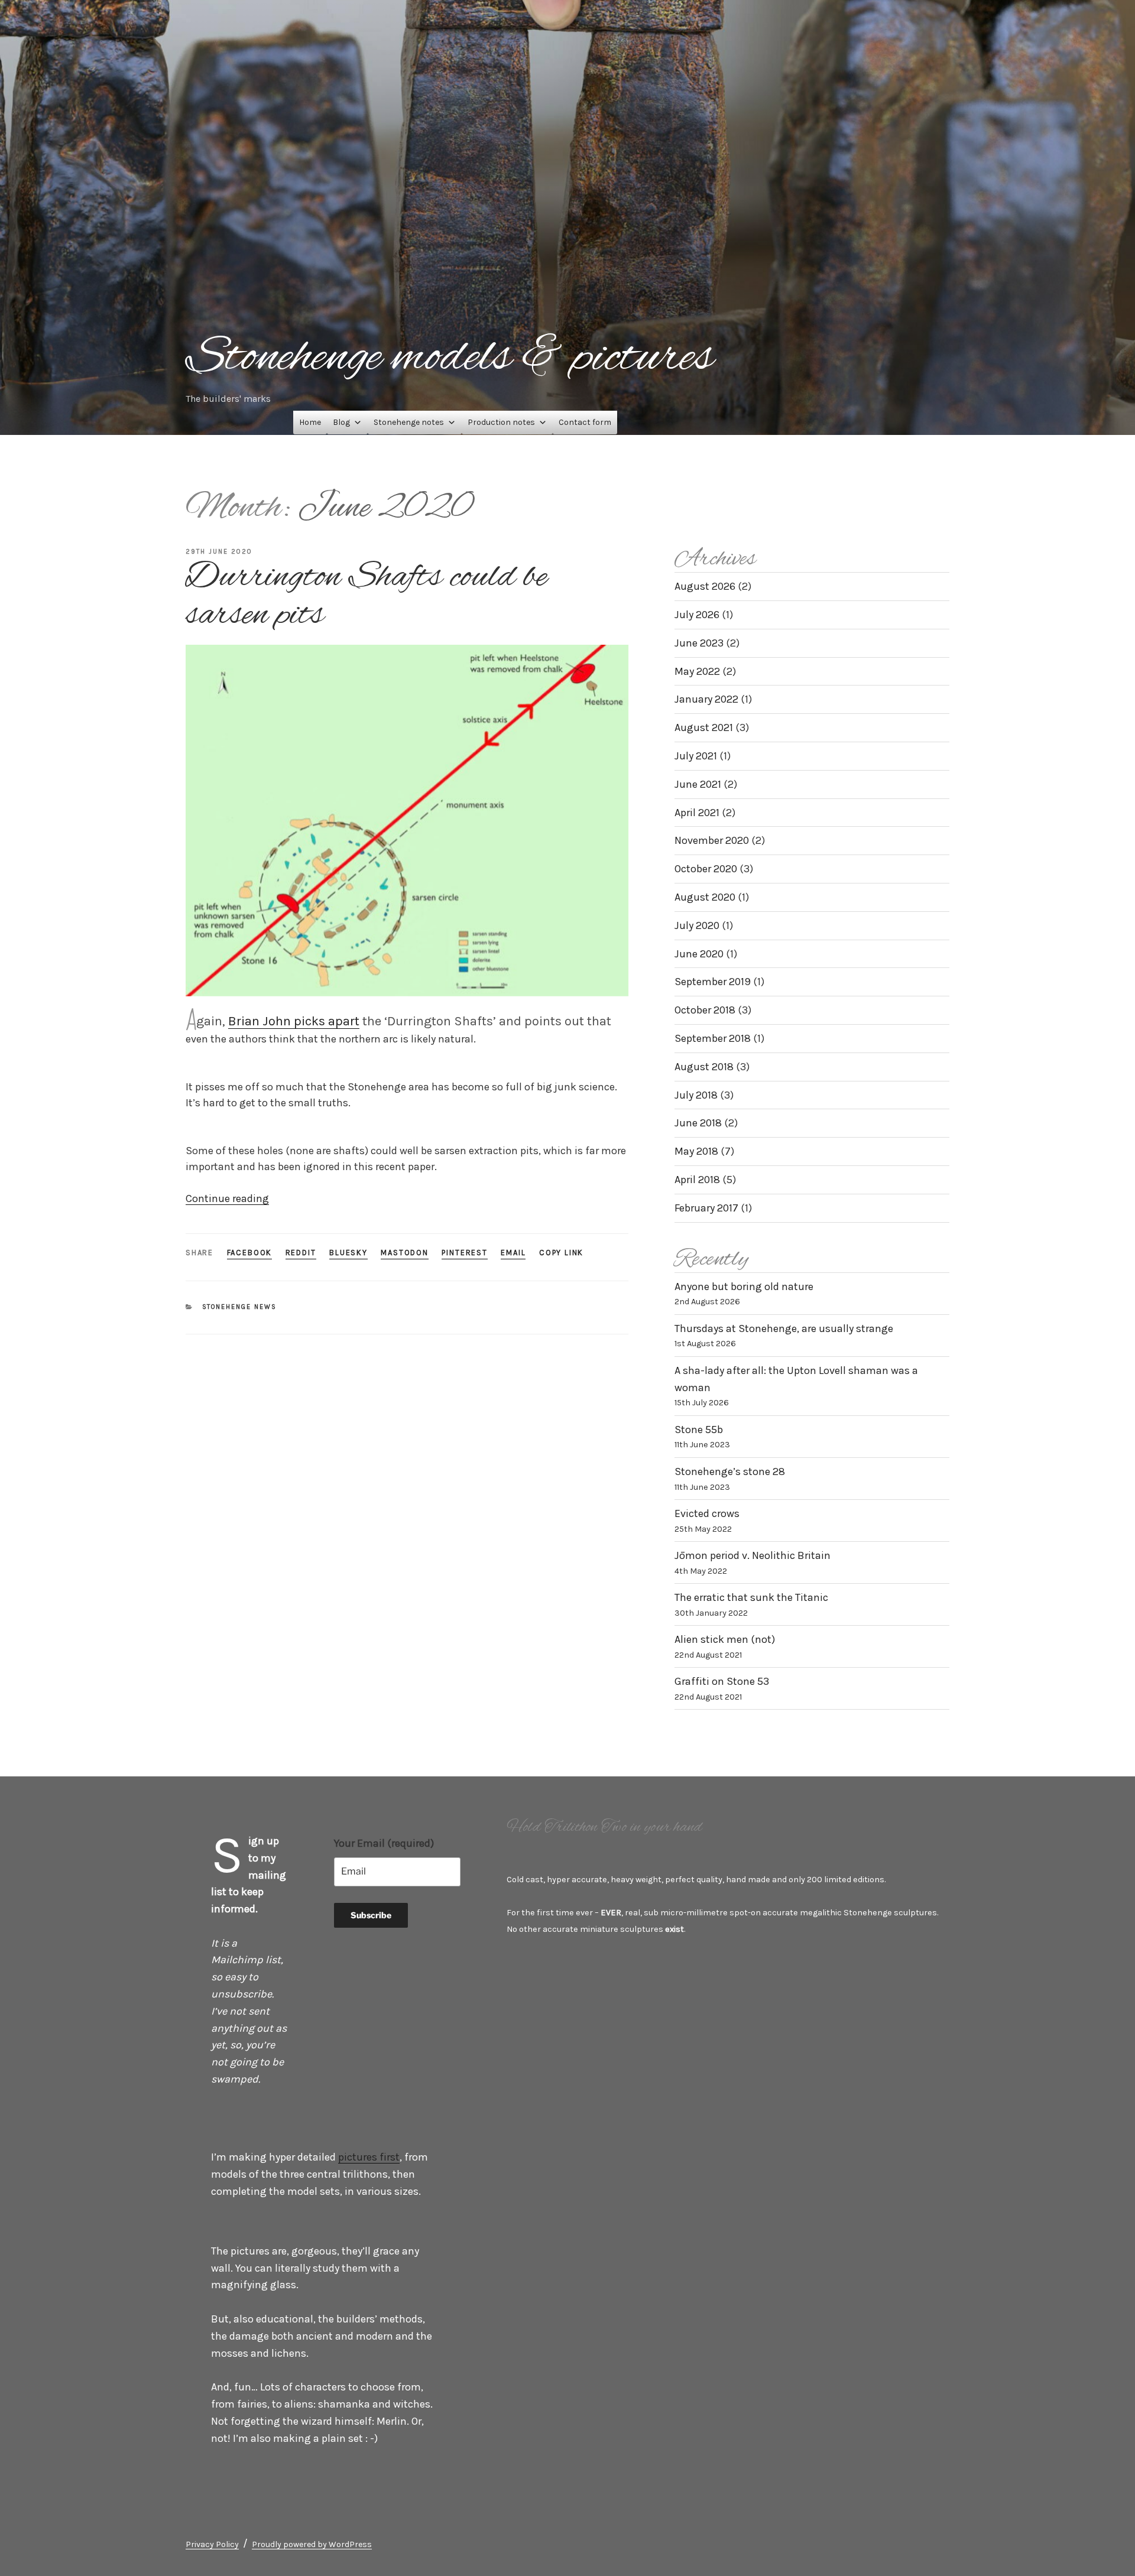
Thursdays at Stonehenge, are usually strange (784, 1328)
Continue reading (227, 1198)
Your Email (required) (384, 1843)
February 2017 (706, 1208)
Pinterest (464, 1253)
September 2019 (713, 982)
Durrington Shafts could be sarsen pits (366, 596)
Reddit (301, 1253)
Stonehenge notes (409, 422)
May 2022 (697, 671)
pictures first (369, 2157)
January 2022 (706, 699)
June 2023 (699, 643)
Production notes (501, 422)
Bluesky (348, 1253)
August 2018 (704, 1067)
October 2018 (705, 1010)
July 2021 (696, 756)
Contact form (585, 422)
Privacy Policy (212, 2544)
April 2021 (697, 813)
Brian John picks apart (294, 1021)
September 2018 (713, 1038)
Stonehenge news (240, 1307)
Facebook (250, 1253)
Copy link (561, 1253)
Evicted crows (707, 1513)
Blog (341, 422)
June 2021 (698, 784)
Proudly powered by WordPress (312, 2544)
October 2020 (706, 869)
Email (513, 1253)
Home (310, 422)
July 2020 (697, 925)
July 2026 (697, 615)
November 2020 (712, 840)
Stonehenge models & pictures (450, 358)
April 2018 (697, 1180)
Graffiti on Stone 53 (722, 1681)
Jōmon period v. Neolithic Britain (753, 1555)
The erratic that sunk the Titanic (751, 1597)
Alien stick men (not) (725, 1639)
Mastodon (405, 1253)
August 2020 (705, 897)
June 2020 (699, 954)
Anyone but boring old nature (744, 1287)
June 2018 (698, 1123)
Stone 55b (699, 1430)
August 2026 (705, 586)
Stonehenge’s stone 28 (730, 1471)
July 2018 (696, 1095)
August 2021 (704, 727)
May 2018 (696, 1151)
